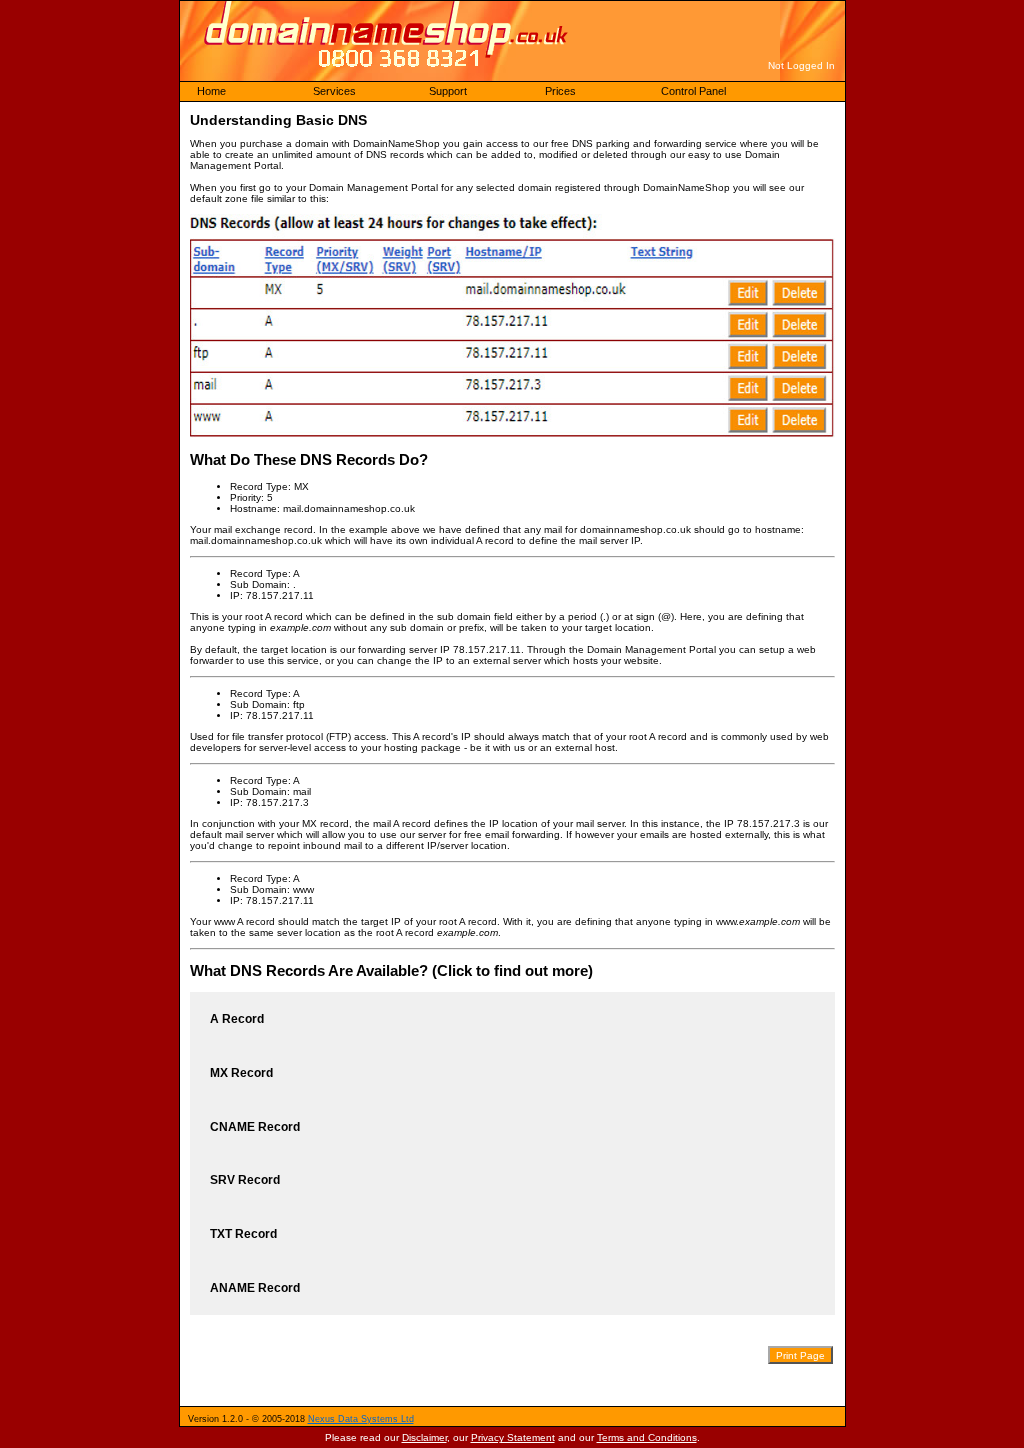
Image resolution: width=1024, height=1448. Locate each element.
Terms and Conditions (647, 1437)
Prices (560, 91)
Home (211, 91)
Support (448, 91)
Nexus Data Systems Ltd (361, 1419)
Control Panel (693, 91)
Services (334, 91)
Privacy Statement (513, 1437)
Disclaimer (424, 1437)
